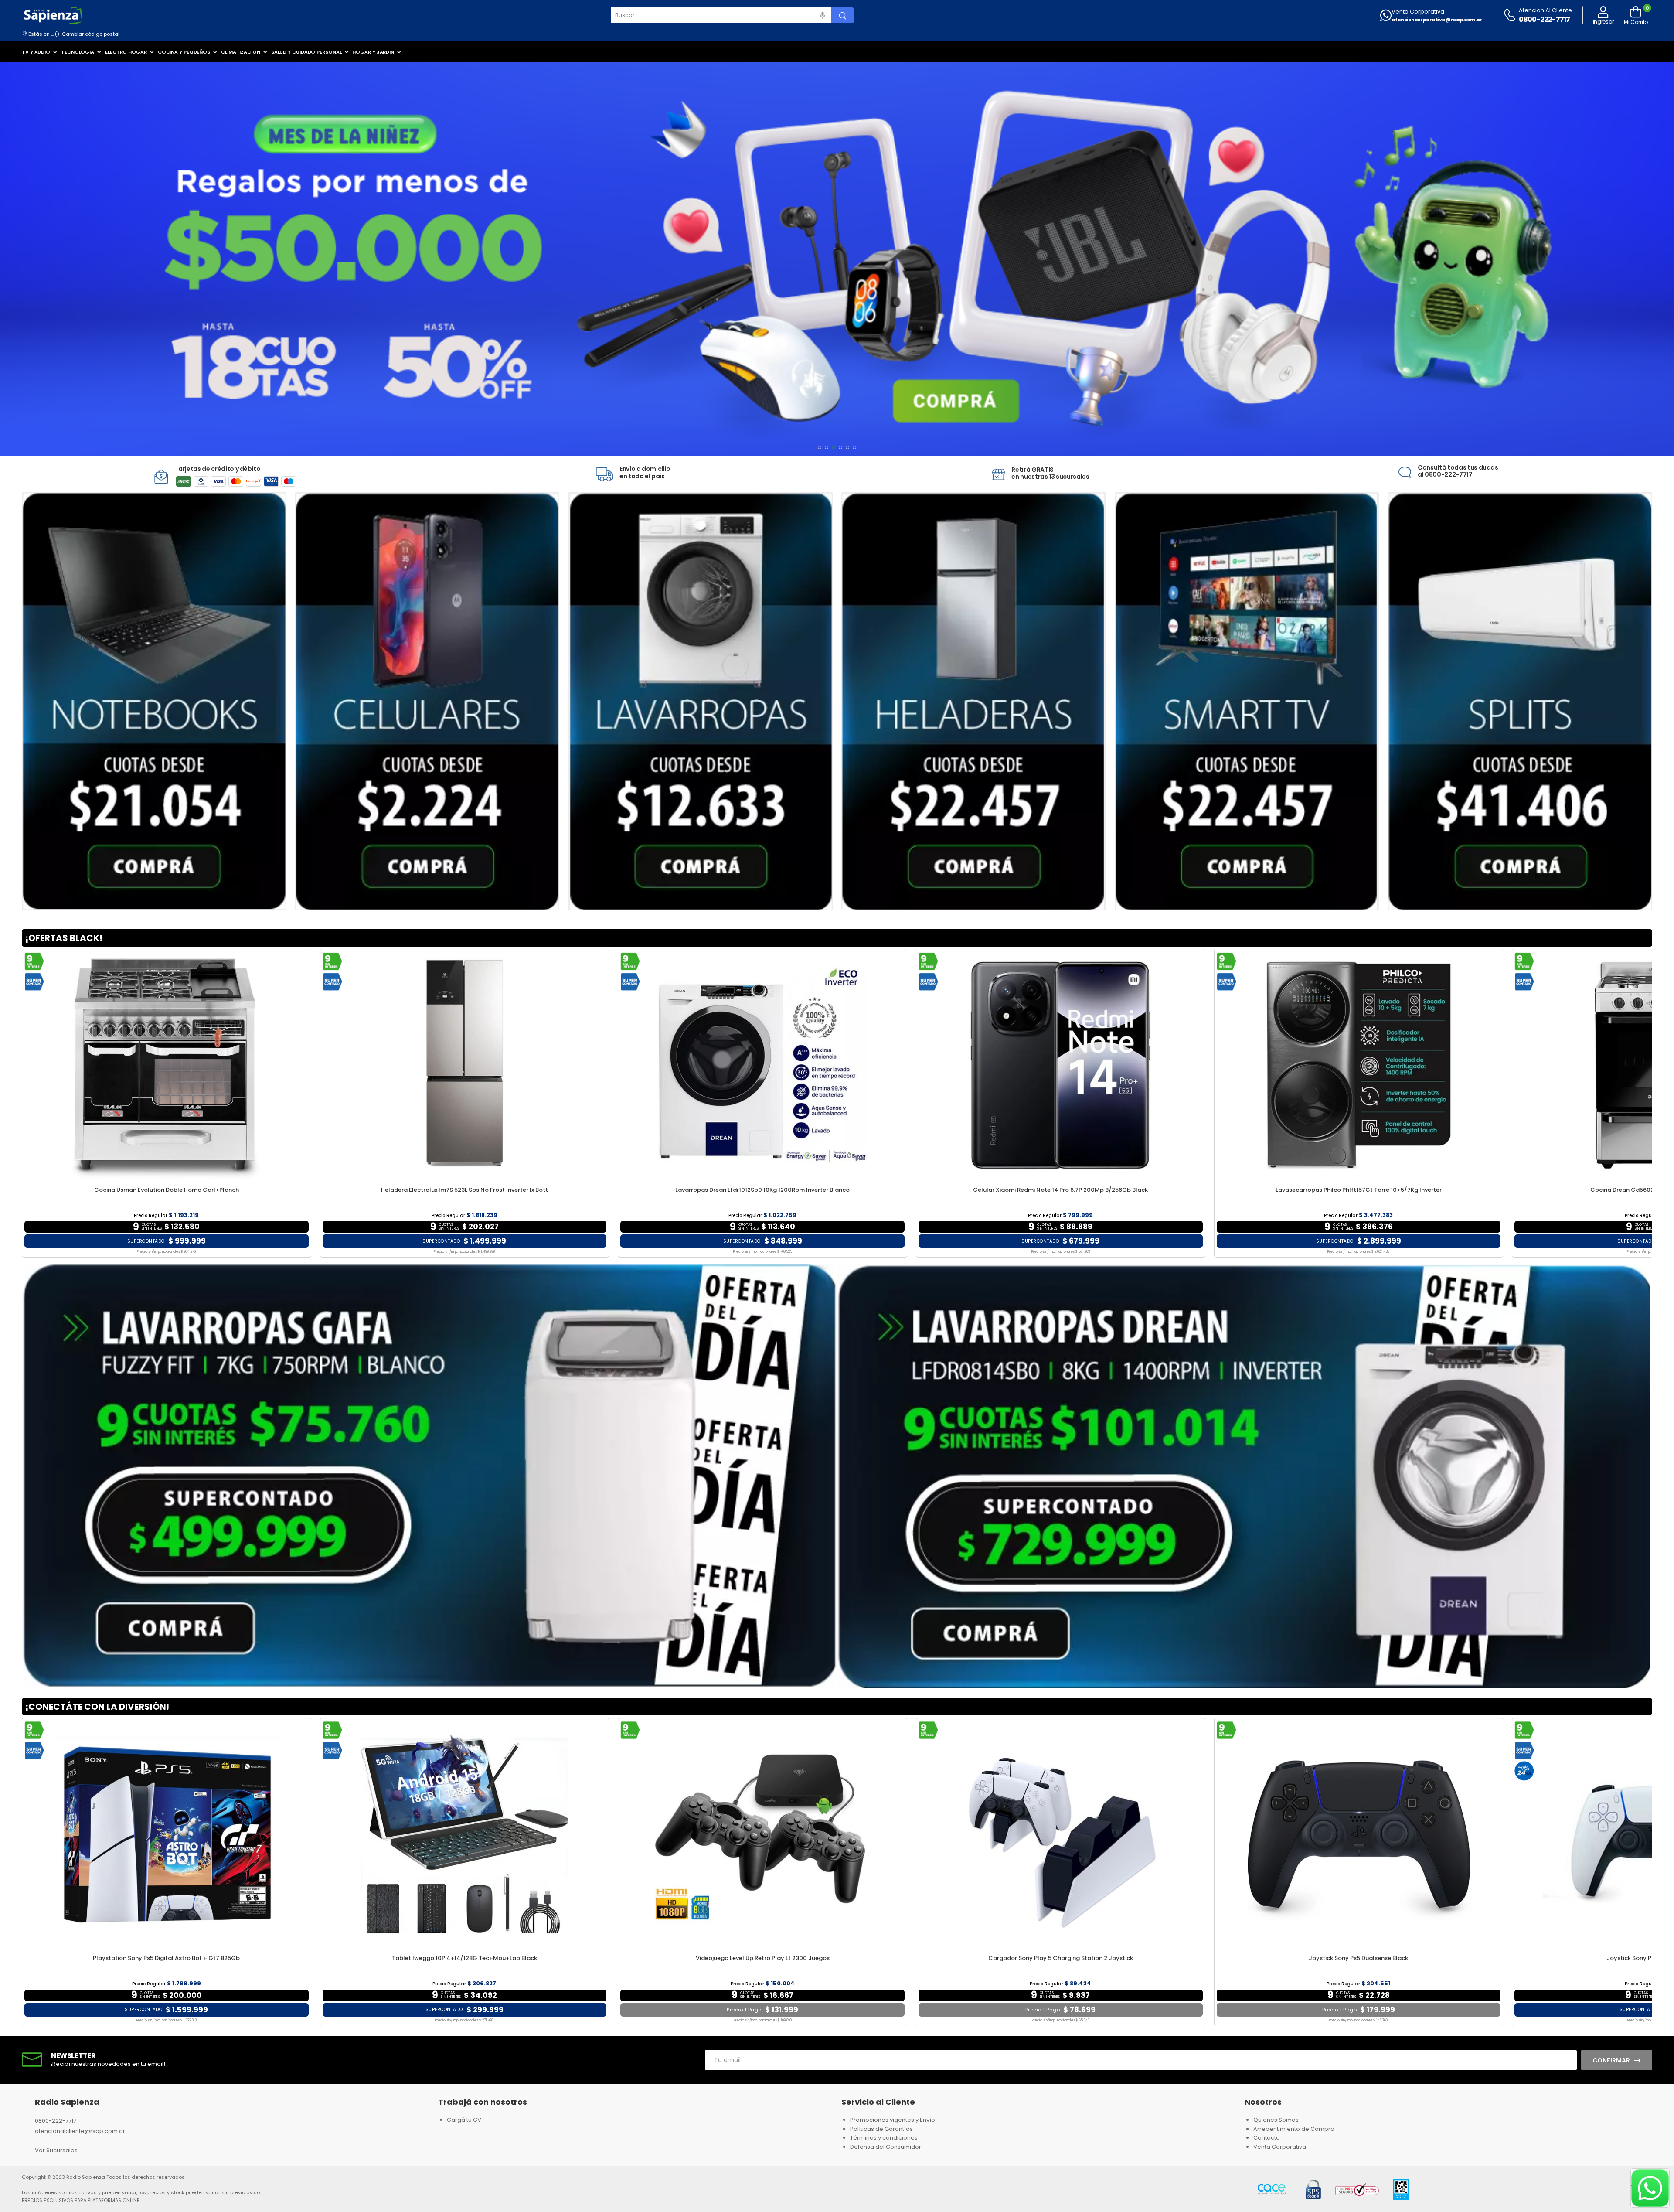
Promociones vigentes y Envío (893, 2120)
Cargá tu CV (464, 2120)
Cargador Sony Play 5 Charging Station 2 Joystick (1061, 1958)
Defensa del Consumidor (886, 2147)
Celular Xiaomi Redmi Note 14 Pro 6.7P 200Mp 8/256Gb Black (1060, 1190)
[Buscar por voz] (823, 15)
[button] (820, 447)
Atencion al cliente (1545, 10)
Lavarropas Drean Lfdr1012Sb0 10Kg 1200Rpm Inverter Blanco (762, 1190)
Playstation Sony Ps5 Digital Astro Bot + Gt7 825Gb (166, 1958)
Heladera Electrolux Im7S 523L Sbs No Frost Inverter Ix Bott (464, 1190)
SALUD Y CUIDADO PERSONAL (306, 52)
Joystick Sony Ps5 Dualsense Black (1358, 1958)
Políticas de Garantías (881, 2129)
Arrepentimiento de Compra (1294, 2129)
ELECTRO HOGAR (126, 52)
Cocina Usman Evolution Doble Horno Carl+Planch (167, 1190)
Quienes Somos (1276, 2120)
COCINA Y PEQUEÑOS (184, 52)
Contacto (1267, 2138)
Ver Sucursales (56, 2150)
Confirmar (1611, 2060)
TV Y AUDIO (36, 52)
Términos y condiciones (884, 2138)
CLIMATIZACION (241, 52)
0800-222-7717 (1545, 19)
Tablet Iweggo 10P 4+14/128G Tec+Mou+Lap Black (464, 1958)
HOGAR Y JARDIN (373, 52)
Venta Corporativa (1418, 12)
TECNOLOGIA (78, 52)
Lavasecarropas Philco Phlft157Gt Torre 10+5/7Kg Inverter (1359, 1190)
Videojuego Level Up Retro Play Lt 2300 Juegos (763, 1958)
